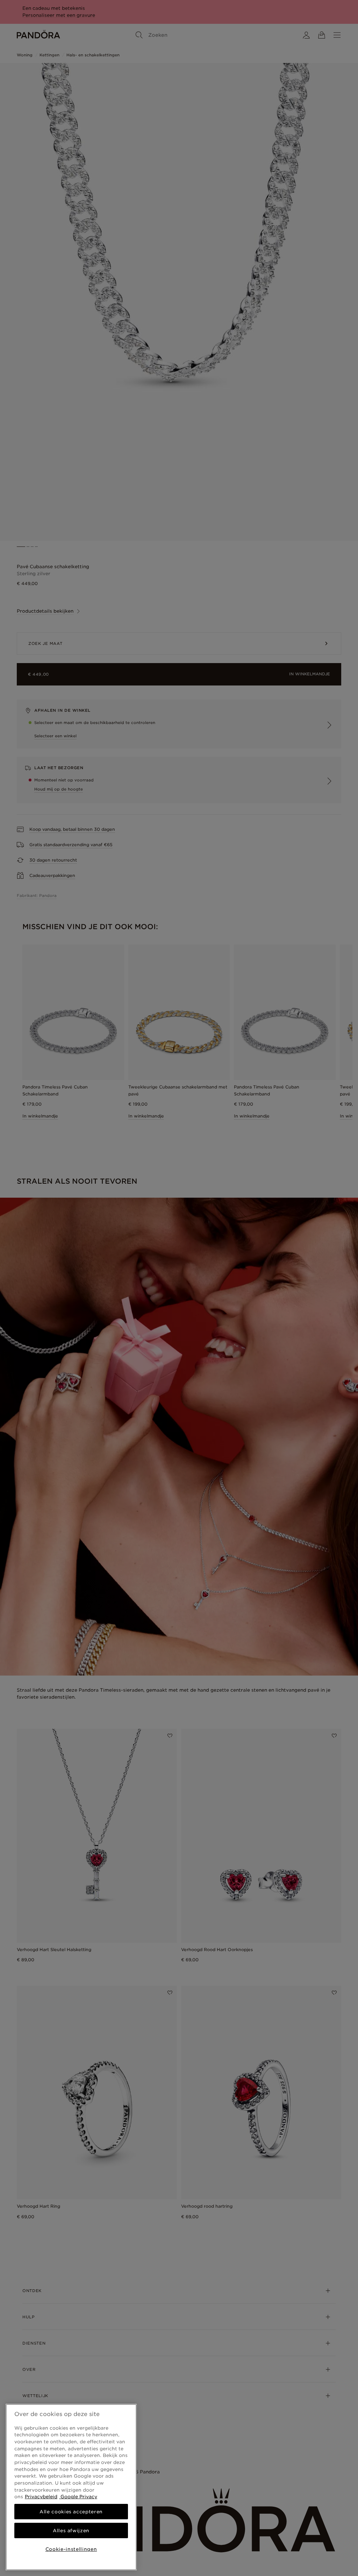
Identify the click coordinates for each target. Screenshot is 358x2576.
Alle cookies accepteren (71, 2512)
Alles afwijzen (71, 2530)
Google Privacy (78, 2497)
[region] (71, 2487)
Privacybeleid (41, 2497)
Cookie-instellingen (71, 2549)
